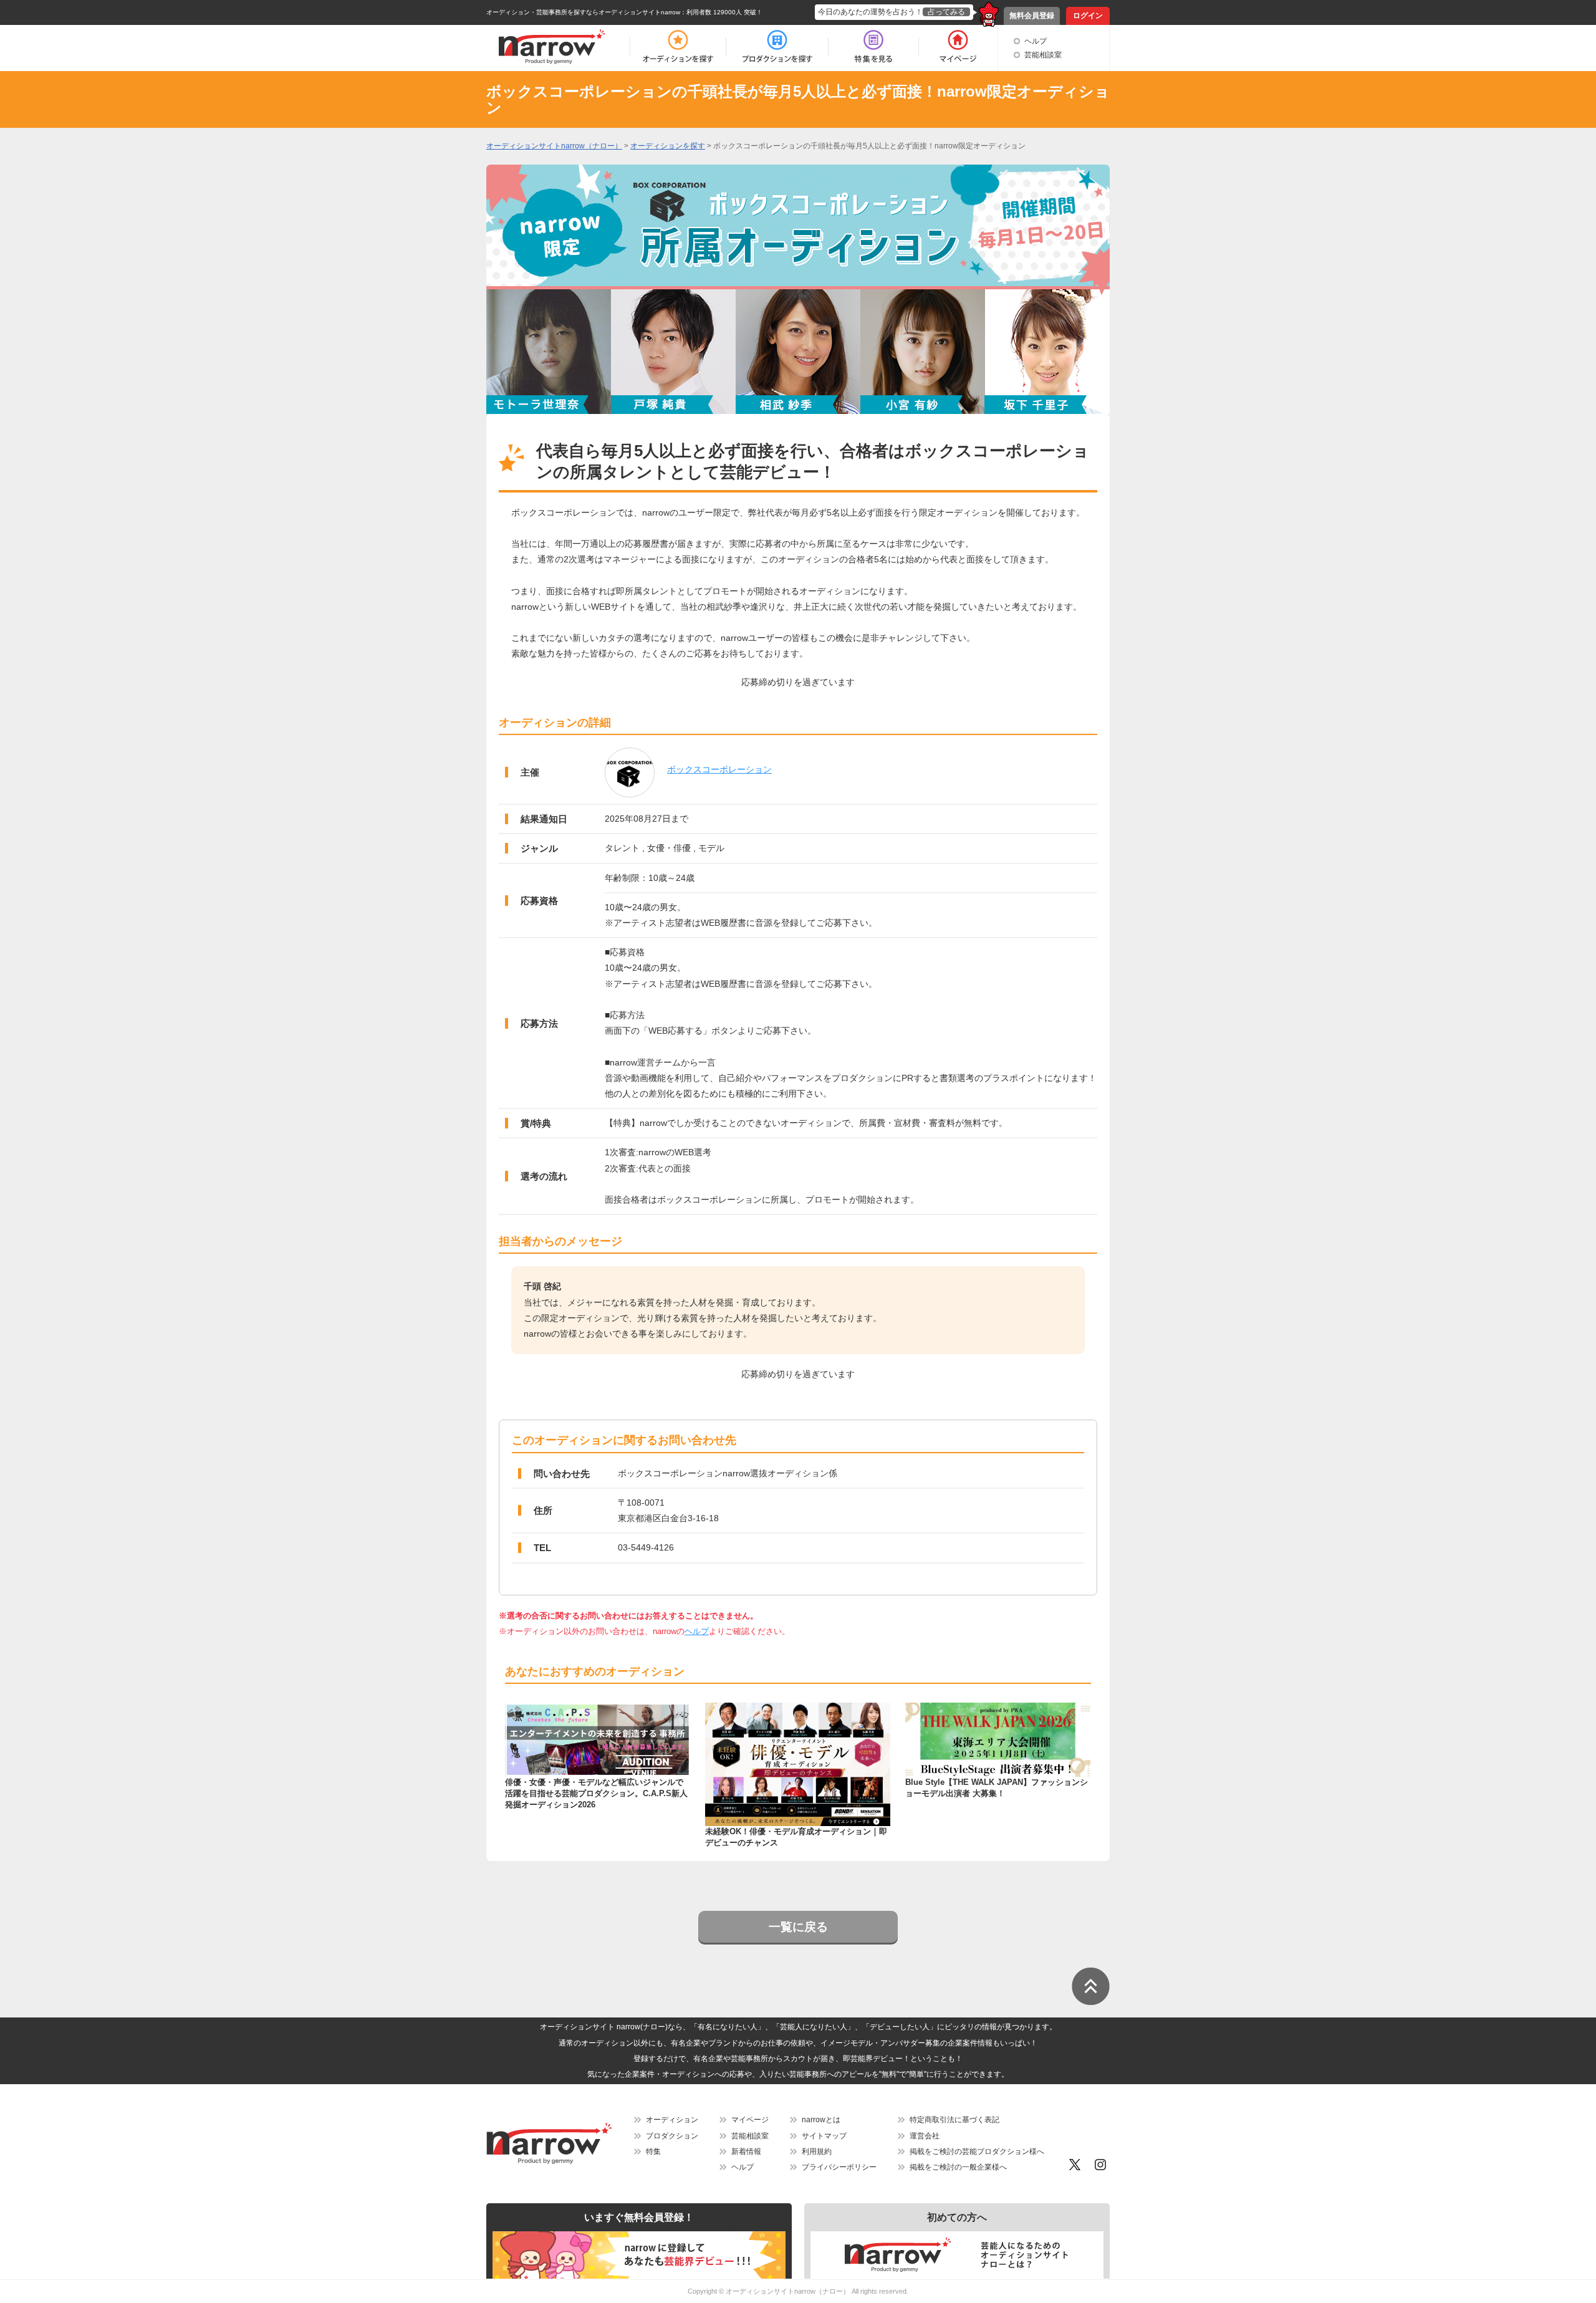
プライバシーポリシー (839, 2167)
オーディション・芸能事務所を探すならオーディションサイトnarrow (583, 12)
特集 (653, 2152)
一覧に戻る (798, 1927)
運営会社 (925, 2136)
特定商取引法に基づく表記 (954, 2120)
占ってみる (946, 12)
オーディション (672, 2120)
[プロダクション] (777, 47)
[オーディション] (678, 47)
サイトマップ (824, 2136)
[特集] (873, 47)
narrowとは (821, 2120)
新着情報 (746, 2152)
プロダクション (672, 2136)
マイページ (750, 2120)
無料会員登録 (1032, 16)
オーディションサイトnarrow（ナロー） (788, 2291)
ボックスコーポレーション (719, 769)
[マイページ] (957, 47)
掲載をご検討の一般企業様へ (958, 2167)
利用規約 (817, 2152)
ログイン (1088, 16)
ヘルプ (1036, 41)
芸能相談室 (1043, 55)
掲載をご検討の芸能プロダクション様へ (977, 2152)
